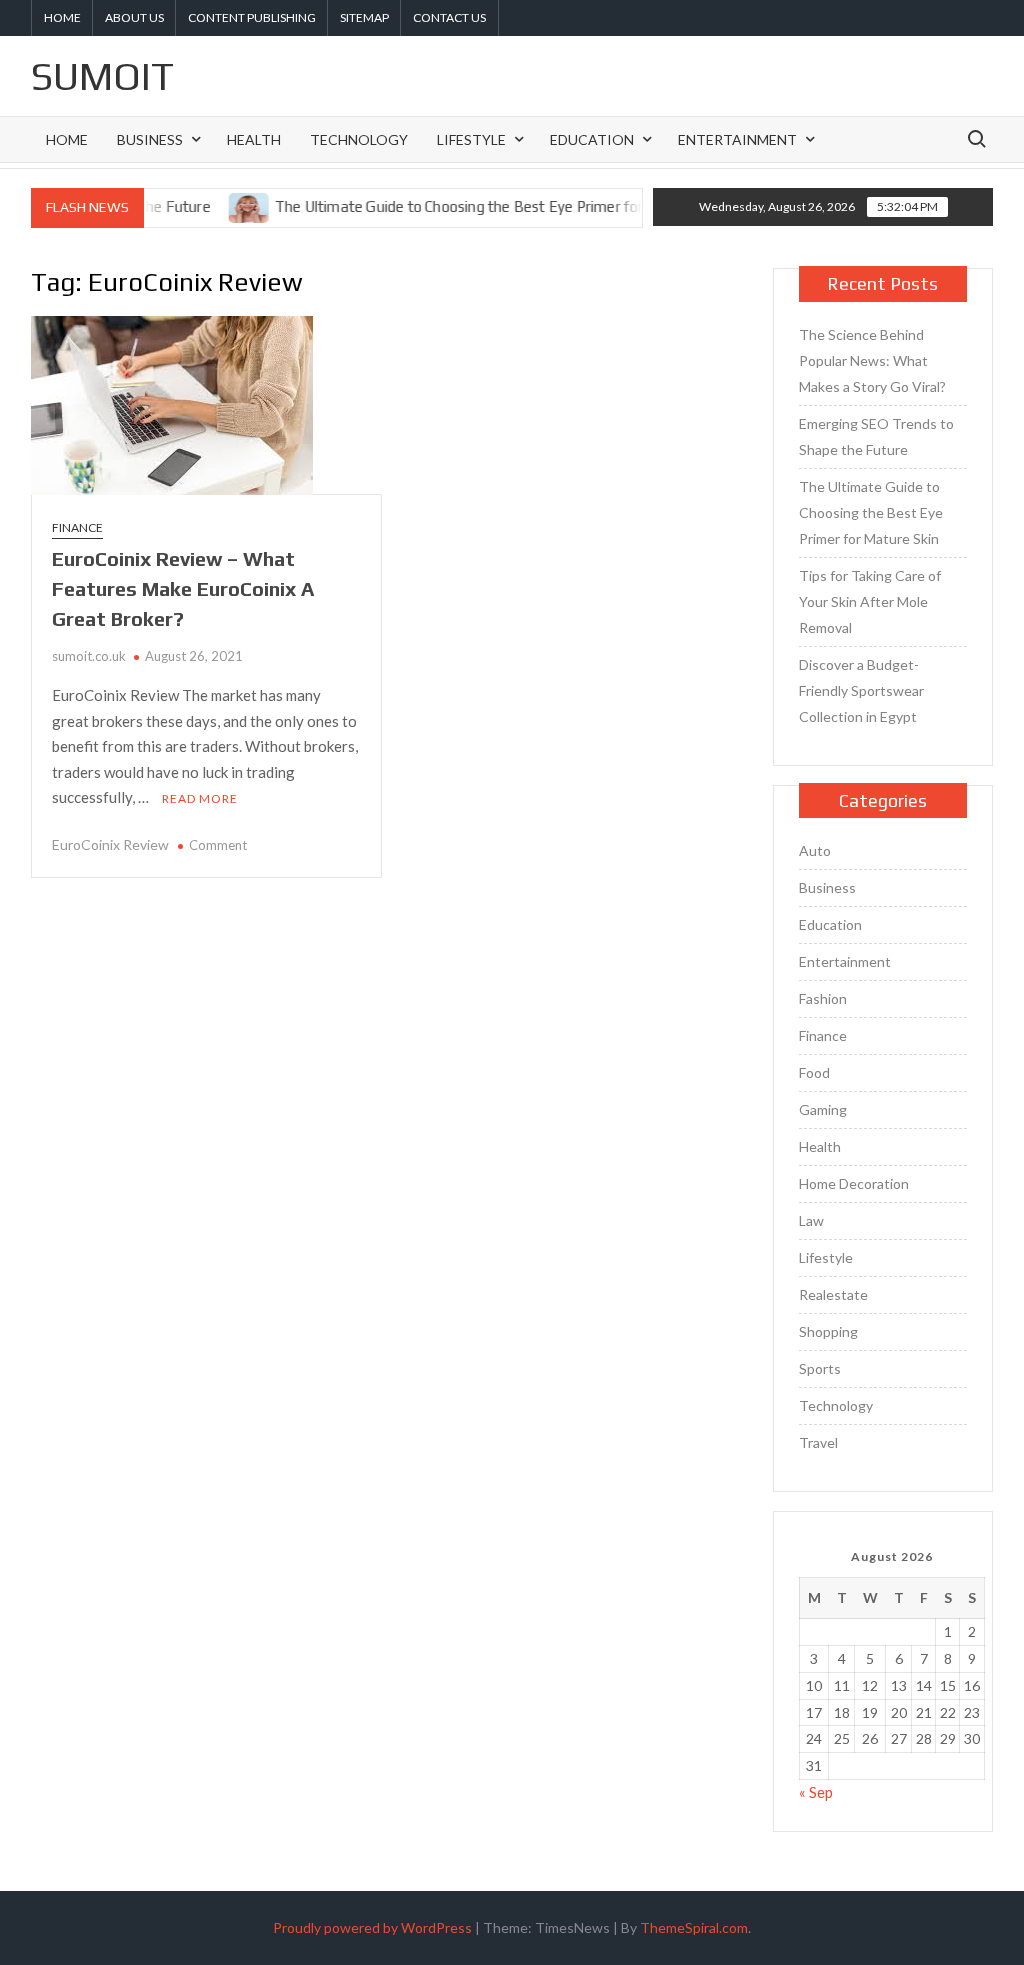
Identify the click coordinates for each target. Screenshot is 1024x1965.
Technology (359, 139)
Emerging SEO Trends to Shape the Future (876, 436)
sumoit (102, 76)
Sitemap (364, 17)
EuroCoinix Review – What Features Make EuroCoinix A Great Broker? (183, 588)
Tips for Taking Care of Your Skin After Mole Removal (870, 601)
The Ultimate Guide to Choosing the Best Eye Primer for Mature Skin (474, 206)
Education (592, 139)
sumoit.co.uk (89, 656)
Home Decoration (854, 1183)
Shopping (828, 1331)
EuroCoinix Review (110, 844)
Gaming (823, 1109)
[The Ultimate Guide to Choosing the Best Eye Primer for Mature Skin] (224, 206)
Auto (815, 850)
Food (814, 1072)
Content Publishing (252, 17)
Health (254, 139)
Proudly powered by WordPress (372, 1927)
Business (150, 139)
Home (62, 17)
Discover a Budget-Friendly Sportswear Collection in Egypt (861, 690)
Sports (820, 1368)
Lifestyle (471, 139)
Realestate (833, 1294)
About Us (134, 17)
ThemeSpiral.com (694, 1927)
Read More (200, 798)
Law (811, 1220)
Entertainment (737, 139)
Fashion (823, 998)
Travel (818, 1442)
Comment (218, 845)
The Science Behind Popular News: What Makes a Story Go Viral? (872, 360)
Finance (77, 527)
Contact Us (449, 17)
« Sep (816, 1792)
